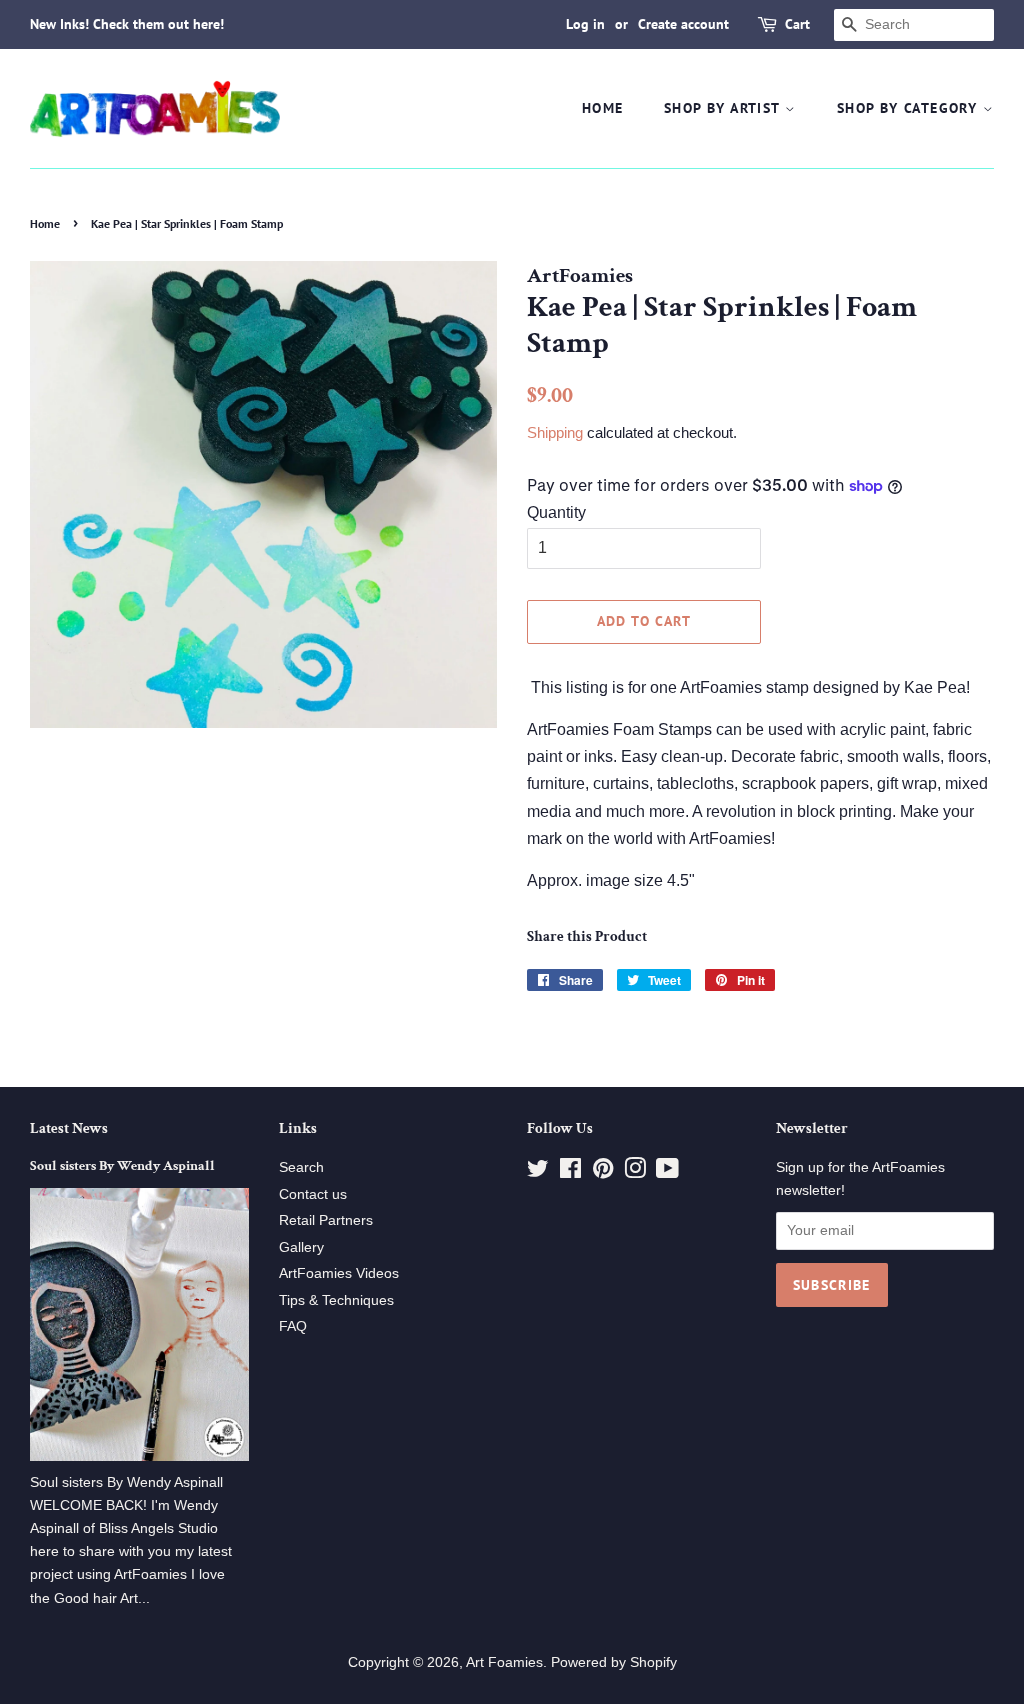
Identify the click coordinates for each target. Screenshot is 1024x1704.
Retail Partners (326, 1220)
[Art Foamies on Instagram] (635, 1172)
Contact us (313, 1194)
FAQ (293, 1326)
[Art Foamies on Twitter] (538, 1172)
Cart (797, 24)
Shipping (555, 432)
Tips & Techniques (336, 1300)
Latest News (69, 1128)
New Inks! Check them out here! (127, 24)
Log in (585, 24)
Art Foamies (504, 1662)
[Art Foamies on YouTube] (667, 1172)
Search (301, 1167)
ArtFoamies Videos (339, 1273)
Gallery (301, 1247)
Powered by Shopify (614, 1662)
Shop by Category (910, 108)
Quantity (556, 512)
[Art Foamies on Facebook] (570, 1172)
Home (603, 108)
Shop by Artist (724, 108)
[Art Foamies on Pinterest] (603, 1172)
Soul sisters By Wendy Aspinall (122, 1166)
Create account (683, 24)
